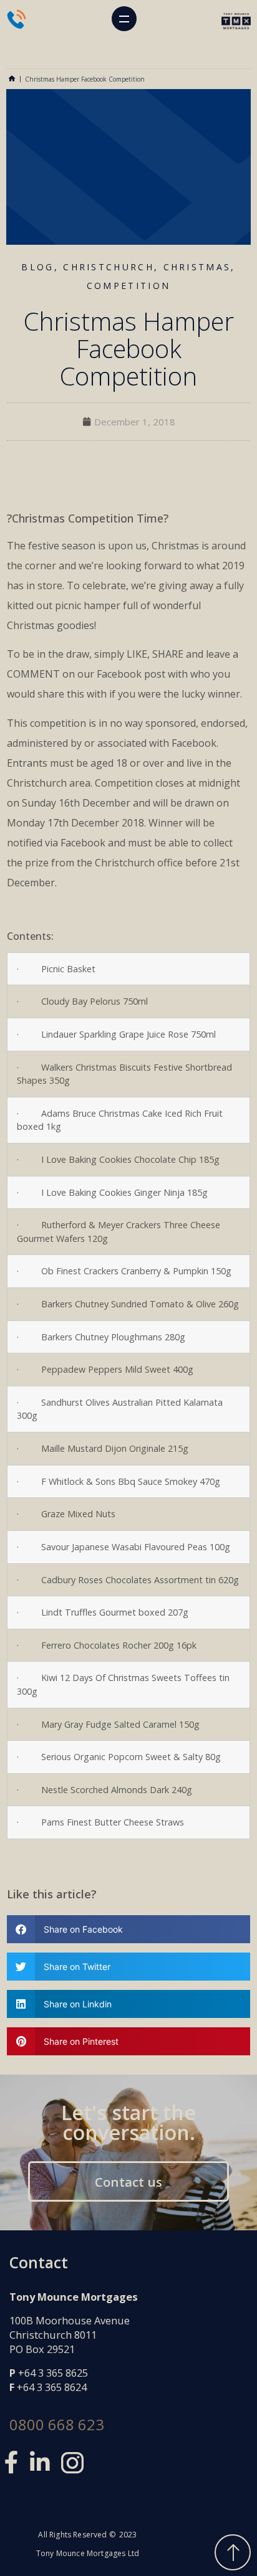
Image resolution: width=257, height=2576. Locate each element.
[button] (124, 19)
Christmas (197, 267)
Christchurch (109, 267)
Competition (128, 286)
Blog (37, 267)
